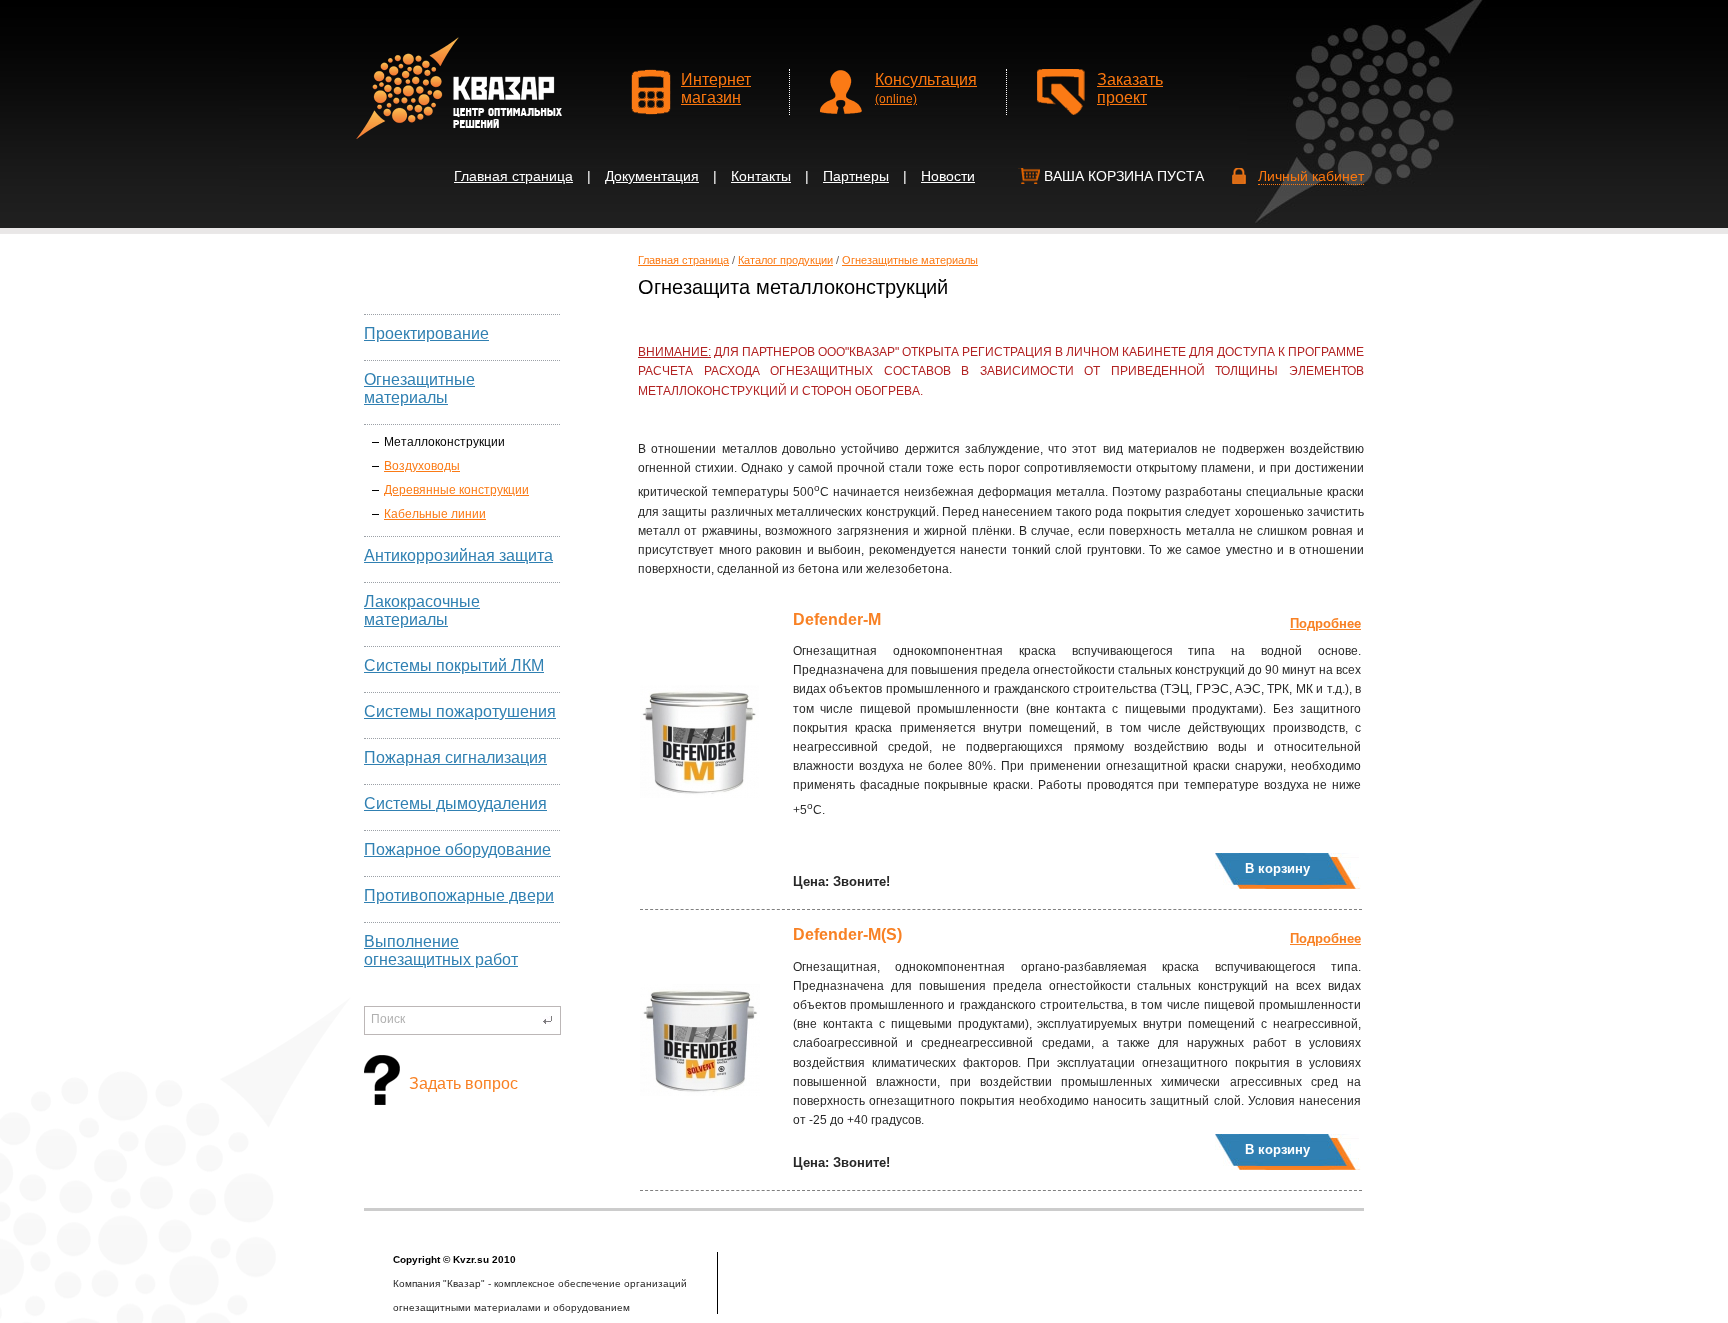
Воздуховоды (422, 466)
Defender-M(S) (847, 934)
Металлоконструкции (444, 442)
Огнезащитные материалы (419, 388)
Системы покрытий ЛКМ (454, 665)
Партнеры (856, 176)
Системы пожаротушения (460, 711)
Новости (948, 176)
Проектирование (426, 333)
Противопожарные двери (459, 895)
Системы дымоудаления (455, 803)
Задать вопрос (463, 1083)
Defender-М (837, 619)
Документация (652, 176)
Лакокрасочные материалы (422, 610)
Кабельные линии (435, 514)
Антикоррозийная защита (458, 555)
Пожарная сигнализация (455, 757)
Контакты (761, 176)
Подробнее (1325, 623)
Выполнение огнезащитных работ (441, 950)
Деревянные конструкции (456, 490)
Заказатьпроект (1130, 88)
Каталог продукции (785, 260)
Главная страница (513, 176)
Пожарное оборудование (457, 849)
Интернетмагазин (716, 88)
